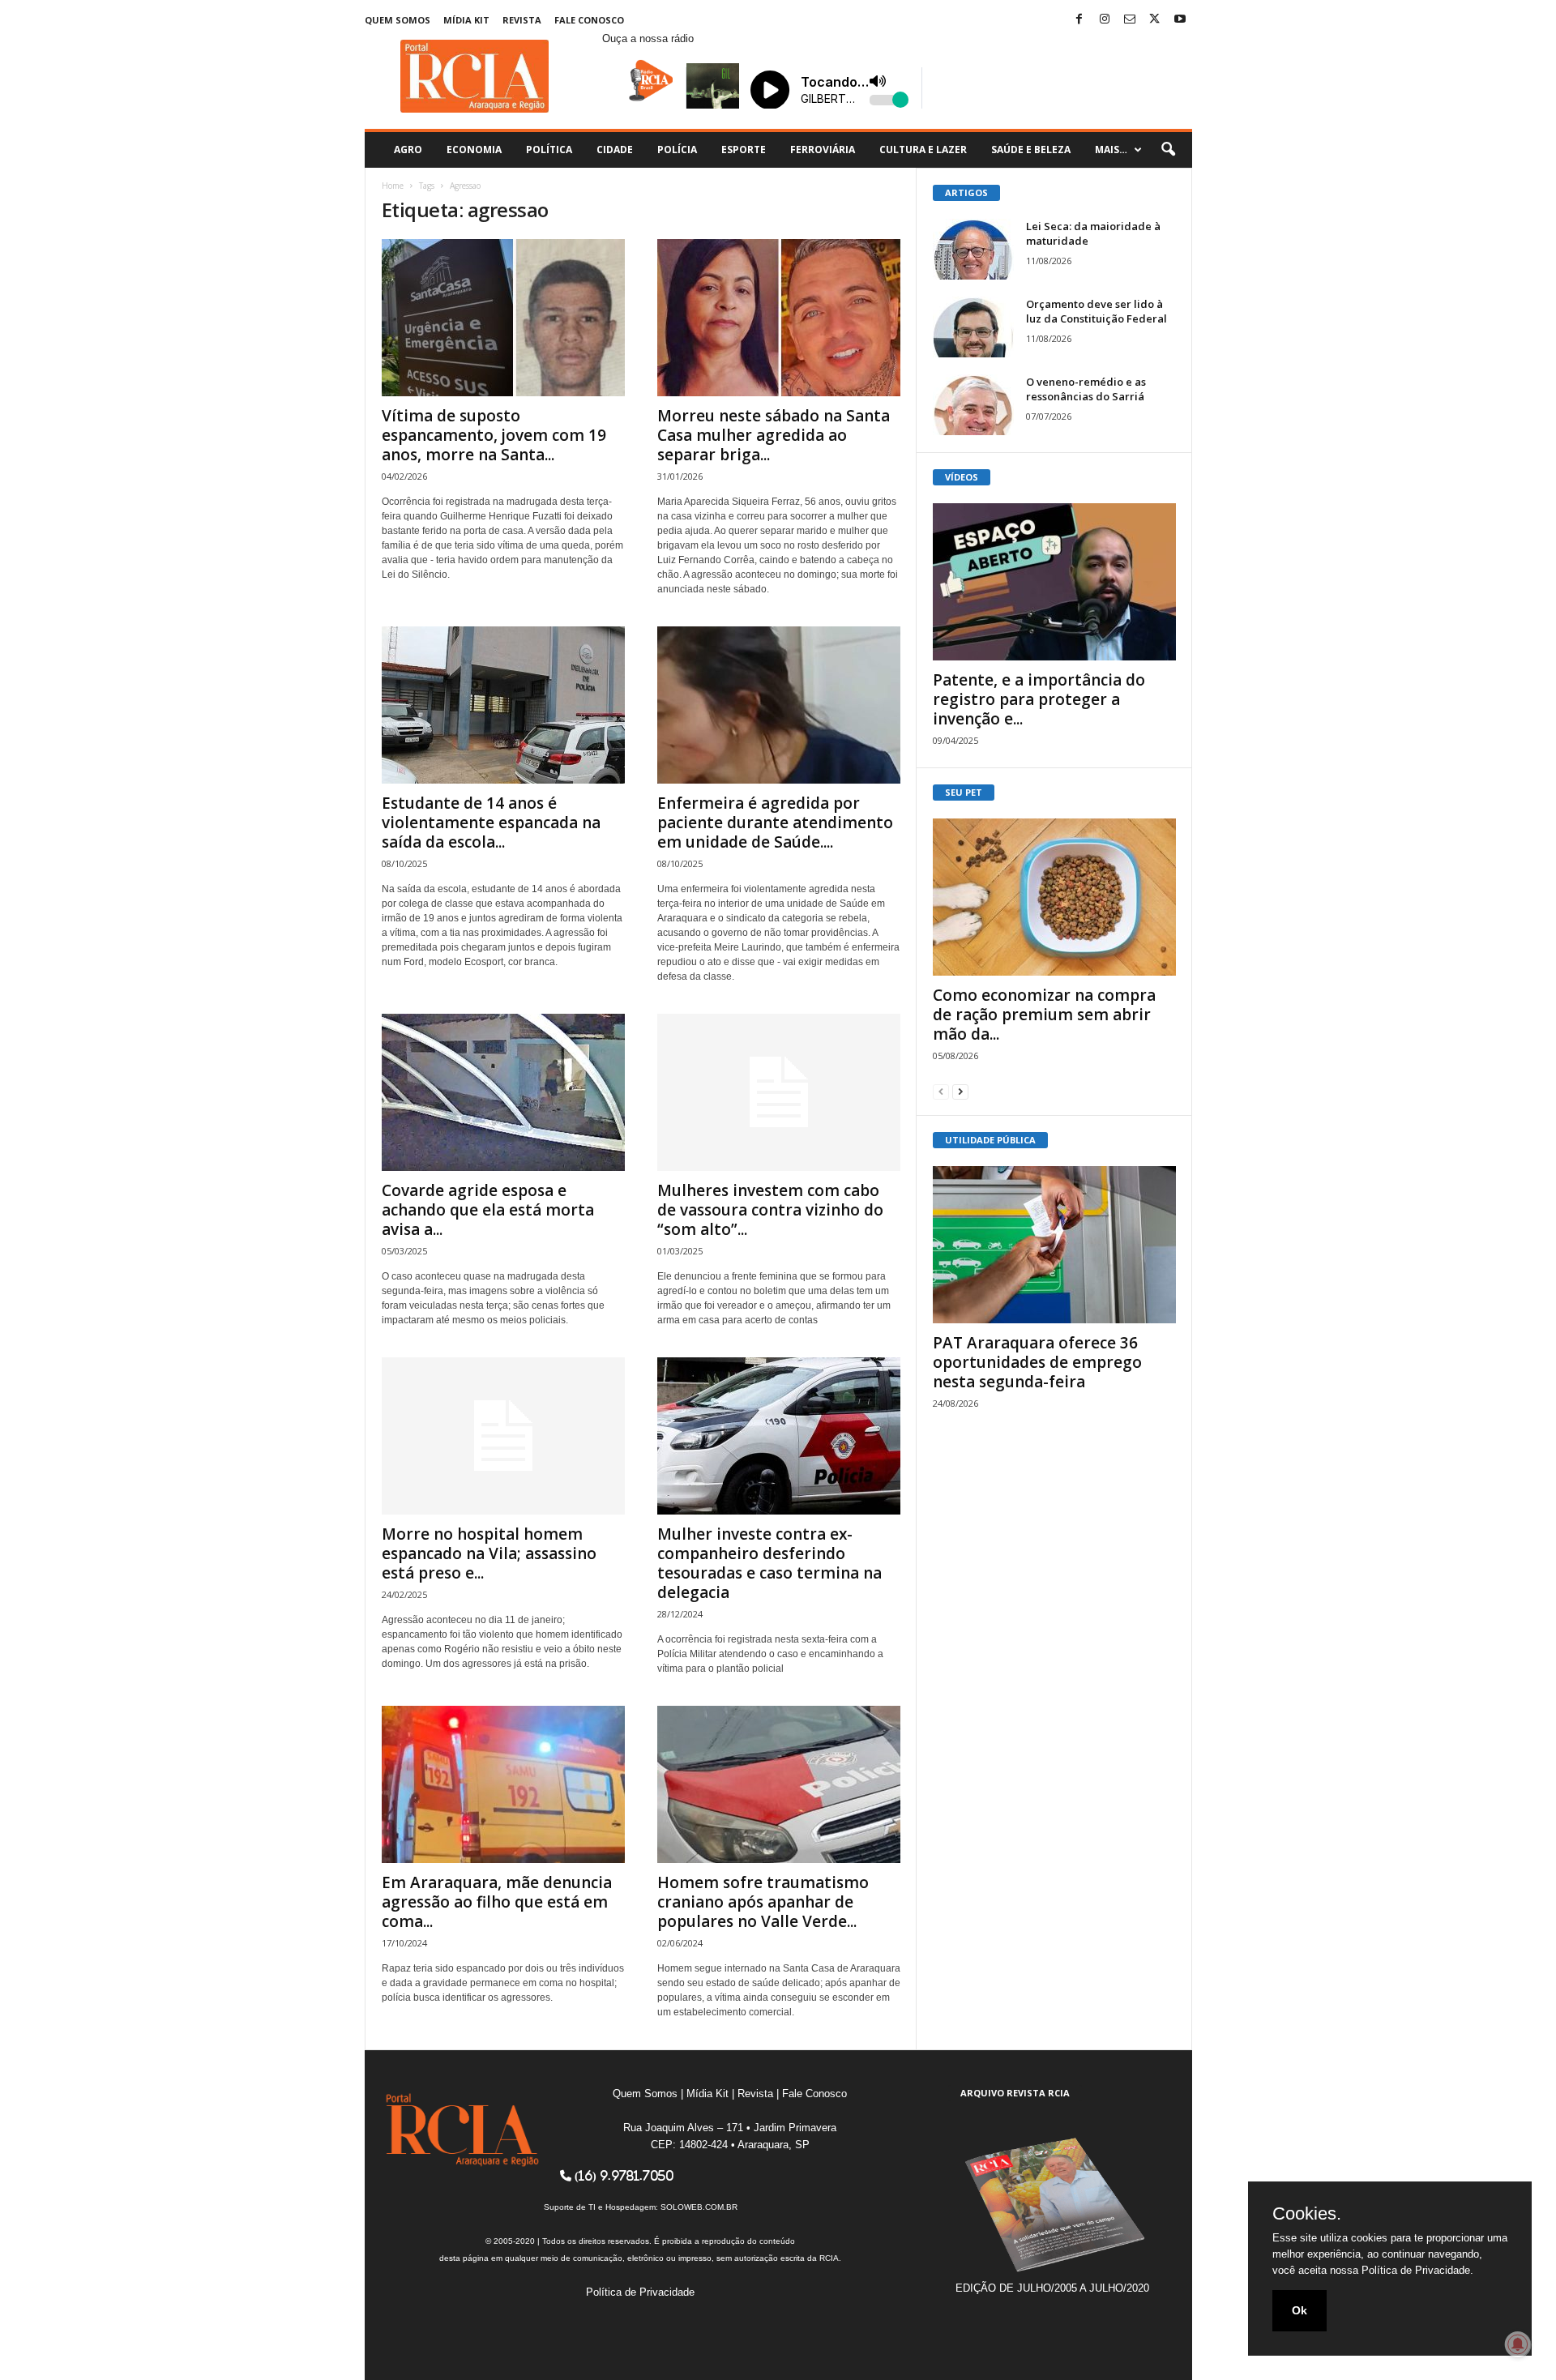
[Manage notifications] (1518, 2344)
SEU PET (964, 792)
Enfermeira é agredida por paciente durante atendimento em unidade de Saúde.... (775, 823)
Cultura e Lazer (923, 150)
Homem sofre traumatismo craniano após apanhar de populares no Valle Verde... (763, 1902)
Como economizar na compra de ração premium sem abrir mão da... (1044, 1015)
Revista (522, 20)
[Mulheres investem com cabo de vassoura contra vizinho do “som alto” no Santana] (779, 1092)
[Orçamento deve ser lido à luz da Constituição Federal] (973, 327)
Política (549, 150)
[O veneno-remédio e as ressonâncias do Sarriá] (973, 405)
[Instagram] (1105, 20)
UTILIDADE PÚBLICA (990, 1140)
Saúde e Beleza (1031, 150)
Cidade (615, 150)
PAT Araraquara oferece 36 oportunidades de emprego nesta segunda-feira (1037, 1362)
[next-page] (960, 1091)
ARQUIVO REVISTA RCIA (1015, 2093)
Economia (474, 150)
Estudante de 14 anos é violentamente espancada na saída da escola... (491, 823)
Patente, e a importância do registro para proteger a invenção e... (1039, 699)
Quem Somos (398, 20)
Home (393, 186)
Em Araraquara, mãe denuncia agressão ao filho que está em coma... (497, 1902)
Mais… (1111, 150)
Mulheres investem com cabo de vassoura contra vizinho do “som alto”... (770, 1210)
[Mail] (1130, 20)
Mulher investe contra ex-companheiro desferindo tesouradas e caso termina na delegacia (769, 1563)
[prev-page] (941, 1091)
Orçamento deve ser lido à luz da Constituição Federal (1096, 311)
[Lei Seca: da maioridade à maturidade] (973, 249)
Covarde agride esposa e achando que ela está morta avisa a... (488, 1210)
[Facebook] (1079, 20)
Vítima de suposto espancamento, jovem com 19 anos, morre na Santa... (494, 435)
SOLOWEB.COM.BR (699, 2207)
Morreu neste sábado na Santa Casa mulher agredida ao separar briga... (774, 435)
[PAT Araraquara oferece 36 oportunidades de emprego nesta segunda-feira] (1054, 1245)
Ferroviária (823, 150)
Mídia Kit (466, 20)
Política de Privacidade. (1417, 2270)
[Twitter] (1155, 20)
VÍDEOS (962, 477)
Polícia (677, 150)
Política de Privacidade (640, 2292)
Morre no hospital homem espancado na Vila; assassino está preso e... (489, 1553)
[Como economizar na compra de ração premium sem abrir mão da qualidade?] (1054, 897)
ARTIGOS (966, 192)
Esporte (744, 150)
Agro (408, 150)
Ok (1300, 2310)
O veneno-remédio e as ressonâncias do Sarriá (1086, 389)
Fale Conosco (589, 20)
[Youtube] (1180, 20)
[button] (1168, 150)
